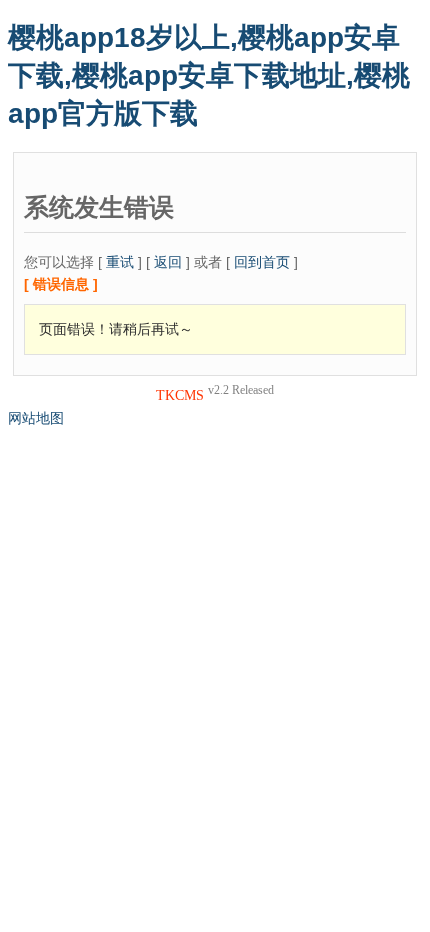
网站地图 (36, 418)
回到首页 (262, 262)
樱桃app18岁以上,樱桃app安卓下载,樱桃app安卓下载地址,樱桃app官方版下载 (209, 75)
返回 (168, 262)
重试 (120, 262)
